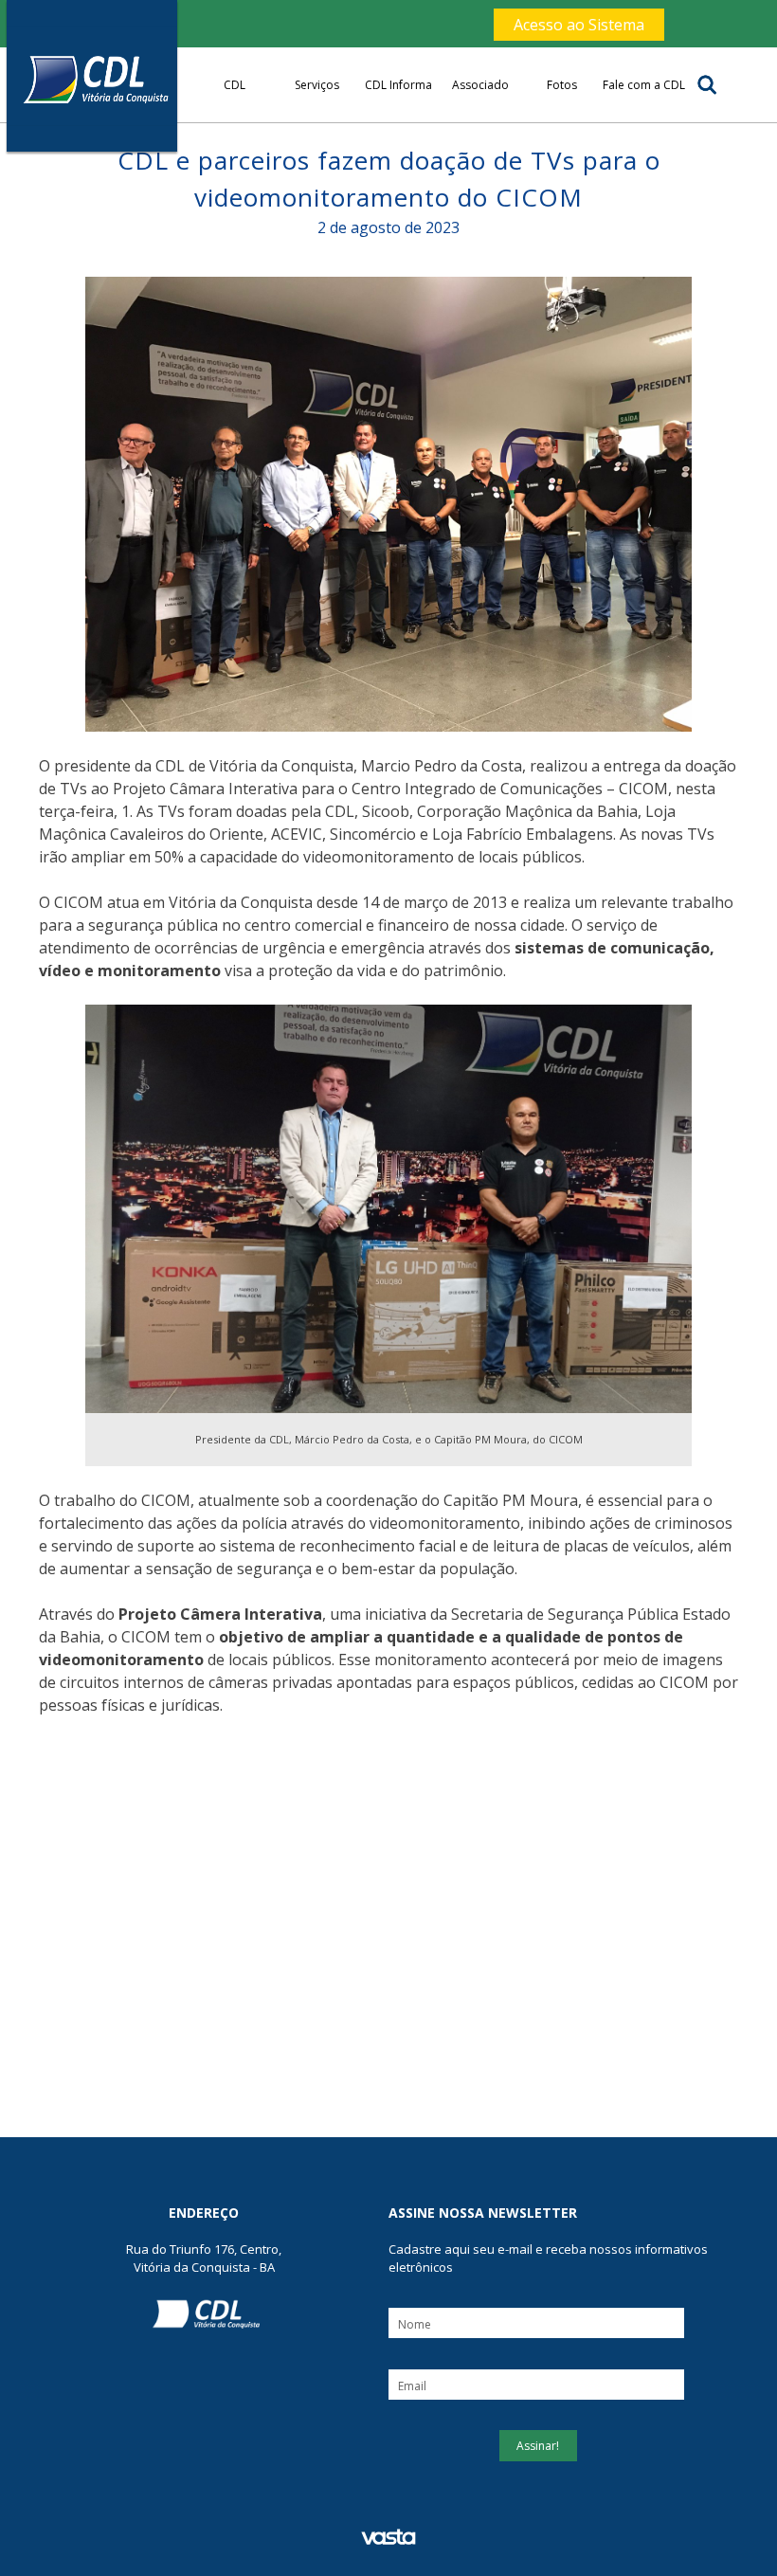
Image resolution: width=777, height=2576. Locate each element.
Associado (480, 85)
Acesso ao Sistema (579, 25)
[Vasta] (388, 2538)
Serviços (317, 85)
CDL (235, 85)
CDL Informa (398, 85)
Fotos (562, 85)
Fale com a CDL (644, 85)
